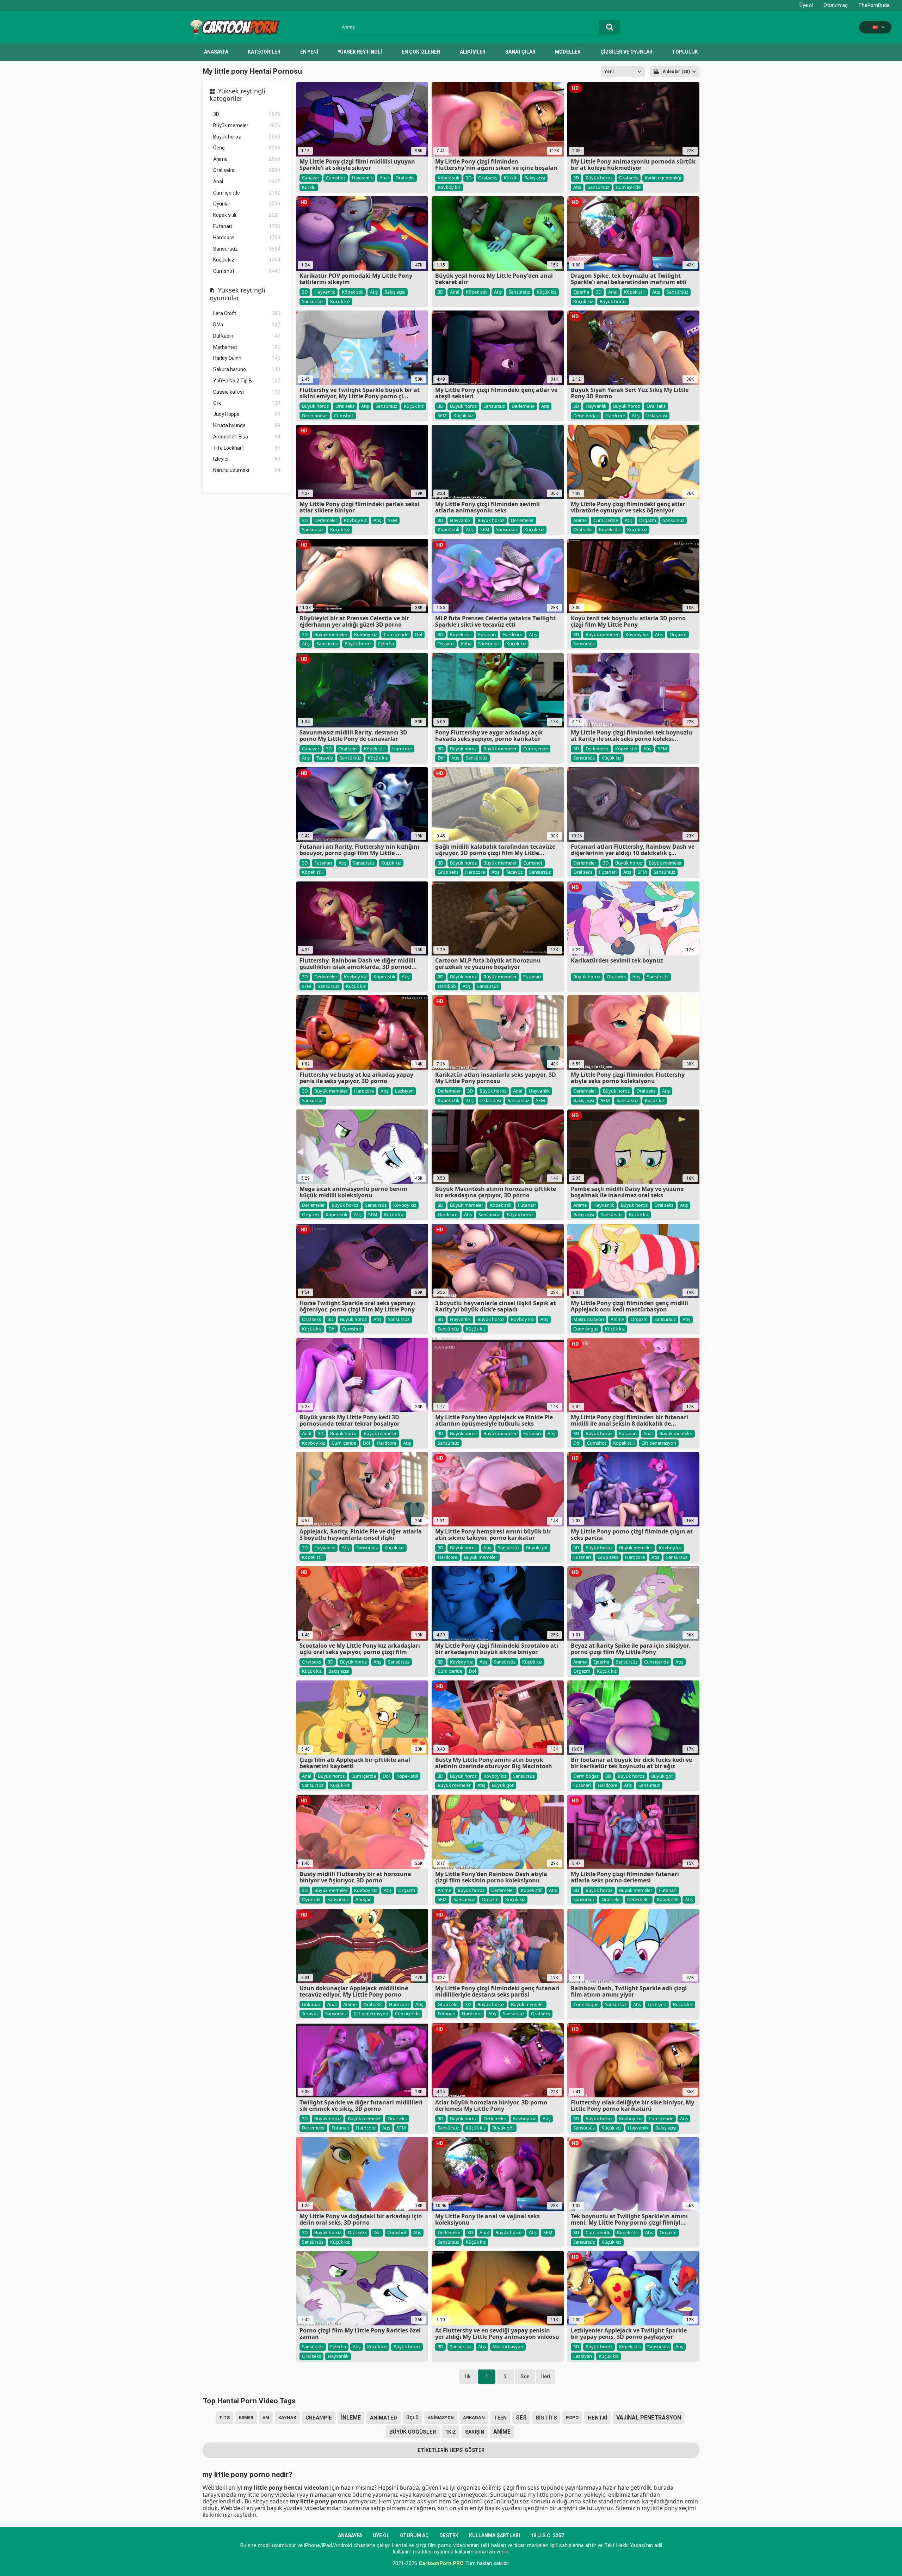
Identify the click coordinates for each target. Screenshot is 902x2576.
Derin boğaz (315, 416)
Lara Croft (247, 313)
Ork (247, 403)
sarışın (475, 2432)
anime (502, 2432)
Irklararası (657, 416)
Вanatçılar (520, 52)
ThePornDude (874, 5)
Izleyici (247, 459)
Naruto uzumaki (247, 470)
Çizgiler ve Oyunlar (626, 52)
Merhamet (247, 347)
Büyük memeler (247, 125)
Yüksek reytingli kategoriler (237, 95)
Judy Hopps (247, 414)
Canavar (311, 178)
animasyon (441, 2418)
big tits (546, 2418)
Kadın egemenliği (663, 178)
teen (500, 2418)
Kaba (466, 644)
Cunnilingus (586, 1329)
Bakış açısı (535, 178)
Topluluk (685, 52)
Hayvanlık (362, 178)
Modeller (568, 52)
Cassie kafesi (247, 392)
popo (572, 2418)
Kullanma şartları (495, 2535)
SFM (442, 416)
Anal (247, 182)
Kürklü (309, 187)
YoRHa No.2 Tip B (247, 381)
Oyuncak (311, 1899)
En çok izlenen (421, 52)
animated (384, 2418)
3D (247, 114)
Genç (247, 148)
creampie (319, 2418)
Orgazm (648, 520)
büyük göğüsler (413, 2432)
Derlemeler (523, 406)
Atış (577, 187)
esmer (246, 2418)
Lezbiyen (404, 1091)
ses (521, 2418)
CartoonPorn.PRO (441, 2563)
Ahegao (364, 1899)
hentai (597, 2418)
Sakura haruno (247, 369)
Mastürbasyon (589, 1319)
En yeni (309, 52)
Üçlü (412, 2418)
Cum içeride (247, 193)
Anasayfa (216, 52)
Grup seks (448, 872)
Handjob (447, 986)
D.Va (247, 325)
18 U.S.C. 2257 (547, 2535)
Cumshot (247, 271)
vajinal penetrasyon (649, 2418)
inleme (351, 2418)
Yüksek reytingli (360, 52)
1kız (451, 2432)
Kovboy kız (449, 187)
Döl (419, 634)
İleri (546, 2377)
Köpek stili (247, 215)
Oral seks (247, 170)
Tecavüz (446, 644)
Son (525, 2377)
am (266, 2418)
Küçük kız (247, 260)
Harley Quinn (247, 358)
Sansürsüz (247, 249)
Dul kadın (247, 336)
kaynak (287, 2418)
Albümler (473, 52)
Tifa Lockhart (247, 448)
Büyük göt (537, 1548)
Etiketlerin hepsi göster (451, 2450)
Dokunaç (311, 2004)
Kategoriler (264, 52)
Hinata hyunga (247, 425)
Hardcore (247, 238)
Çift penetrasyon (659, 1443)
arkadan (474, 2418)
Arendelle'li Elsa (247, 437)
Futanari (247, 226)
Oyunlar (247, 204)
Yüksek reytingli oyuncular (237, 294)
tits (224, 2418)
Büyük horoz (247, 137)
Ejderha (581, 292)
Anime (247, 159)
